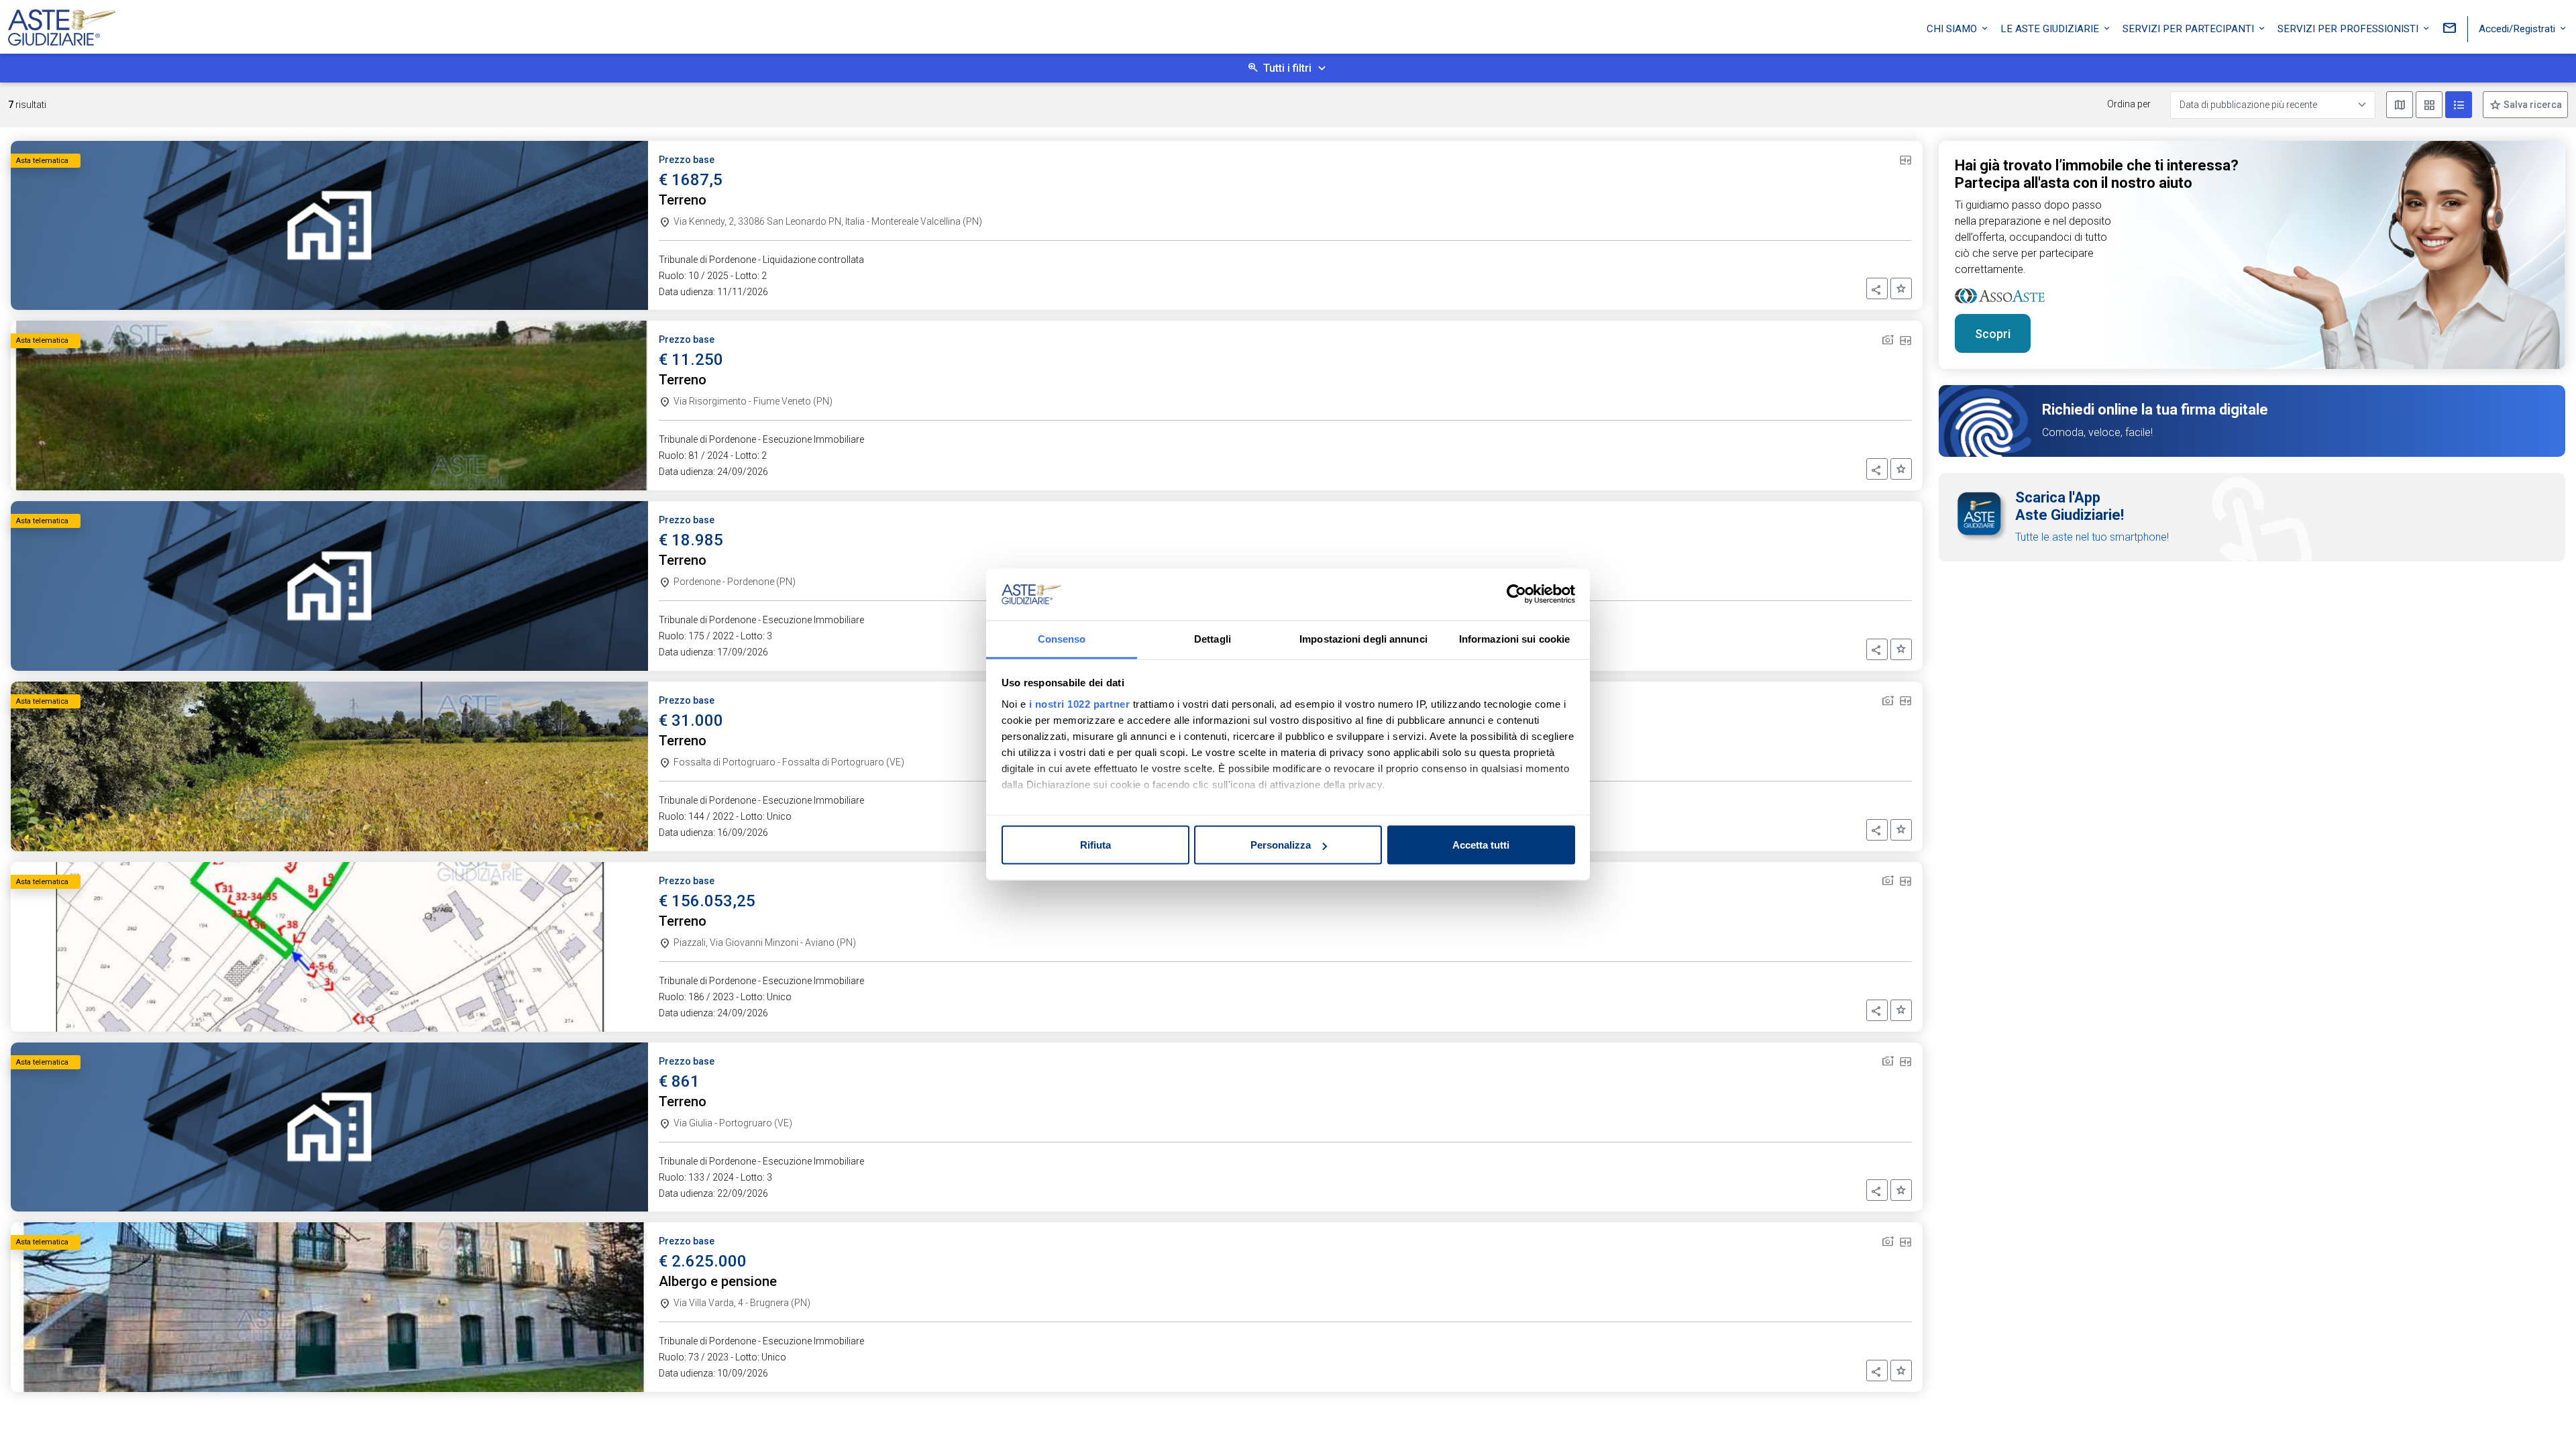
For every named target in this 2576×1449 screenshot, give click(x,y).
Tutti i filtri (1287, 68)
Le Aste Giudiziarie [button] (2051, 29)
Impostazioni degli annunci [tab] (1363, 638)
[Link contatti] (2449, 29)
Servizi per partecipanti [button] (2190, 29)
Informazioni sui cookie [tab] (1514, 638)
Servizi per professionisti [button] (2349, 29)
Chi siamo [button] (1953, 29)
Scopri (1993, 334)
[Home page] (62, 24)
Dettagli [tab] (1213, 638)
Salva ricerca (2532, 105)
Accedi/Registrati (2518, 29)
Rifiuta (1095, 845)
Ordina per (2129, 104)
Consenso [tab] (1062, 638)
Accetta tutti (1481, 845)
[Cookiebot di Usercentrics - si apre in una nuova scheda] (1516, 594)
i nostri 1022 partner (1080, 703)
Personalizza (1281, 845)
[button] (1877, 288)
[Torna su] (2544, 1417)
